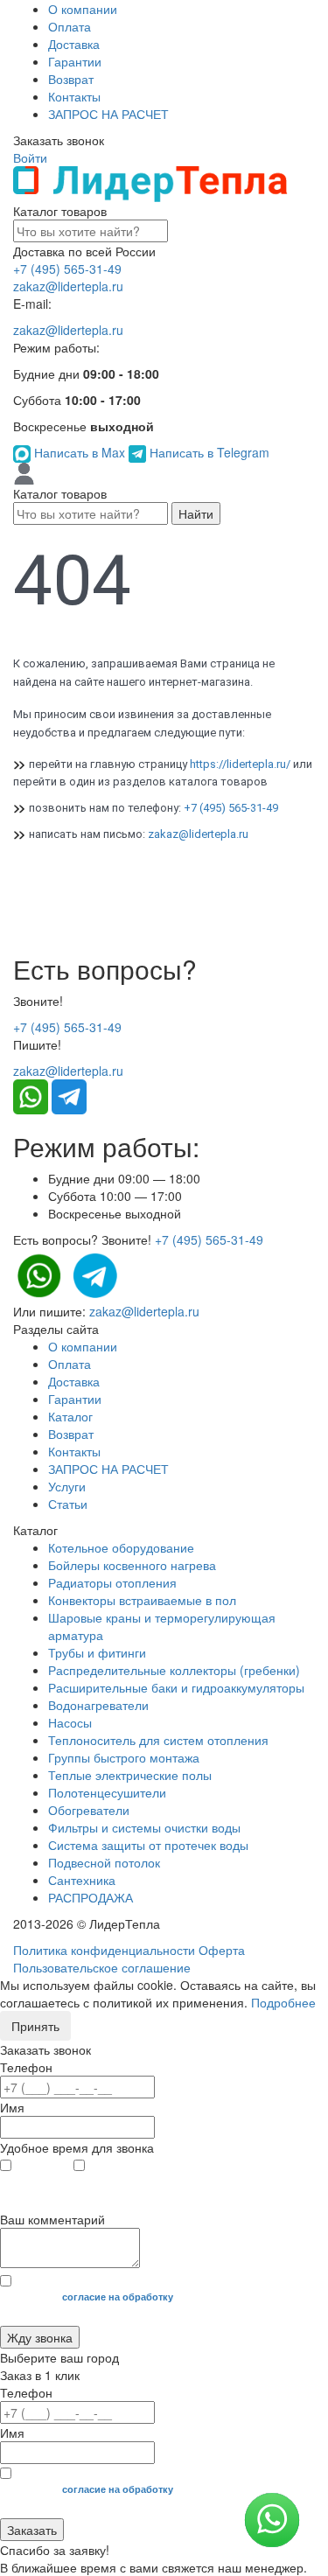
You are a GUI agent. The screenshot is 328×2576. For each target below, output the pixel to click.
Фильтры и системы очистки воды (144, 1827)
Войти (30, 157)
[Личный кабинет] (24, 472)
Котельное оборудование (121, 1547)
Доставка (74, 44)
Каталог (70, 1416)
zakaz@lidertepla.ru (68, 286)
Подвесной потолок (104, 1862)
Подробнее (283, 2002)
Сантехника (82, 1880)
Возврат (71, 79)
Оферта (222, 1950)
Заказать (32, 2530)
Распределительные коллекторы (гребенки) (174, 1670)
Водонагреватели (98, 1705)
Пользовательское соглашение (102, 1967)
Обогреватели (89, 1810)
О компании (83, 9)
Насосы (70, 1722)
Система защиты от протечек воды (148, 1845)
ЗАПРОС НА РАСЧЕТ (108, 114)
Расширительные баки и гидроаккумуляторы (176, 1687)
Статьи (68, 1504)
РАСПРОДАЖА (91, 1897)
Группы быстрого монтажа (124, 1757)
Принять (35, 2026)
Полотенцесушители (107, 1792)
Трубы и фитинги (97, 1652)
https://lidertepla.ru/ (240, 764)
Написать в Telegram (208, 452)
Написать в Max (80, 452)
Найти (196, 513)
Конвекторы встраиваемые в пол (142, 1600)
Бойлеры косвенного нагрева (132, 1565)
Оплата (70, 26)
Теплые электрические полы (130, 1775)
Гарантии (75, 61)
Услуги (67, 1486)
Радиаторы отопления (112, 1582)
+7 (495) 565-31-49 (67, 269)
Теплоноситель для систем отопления (158, 1740)
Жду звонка (40, 2337)
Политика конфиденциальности (104, 1950)
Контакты (74, 96)
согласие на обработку (118, 2297)
